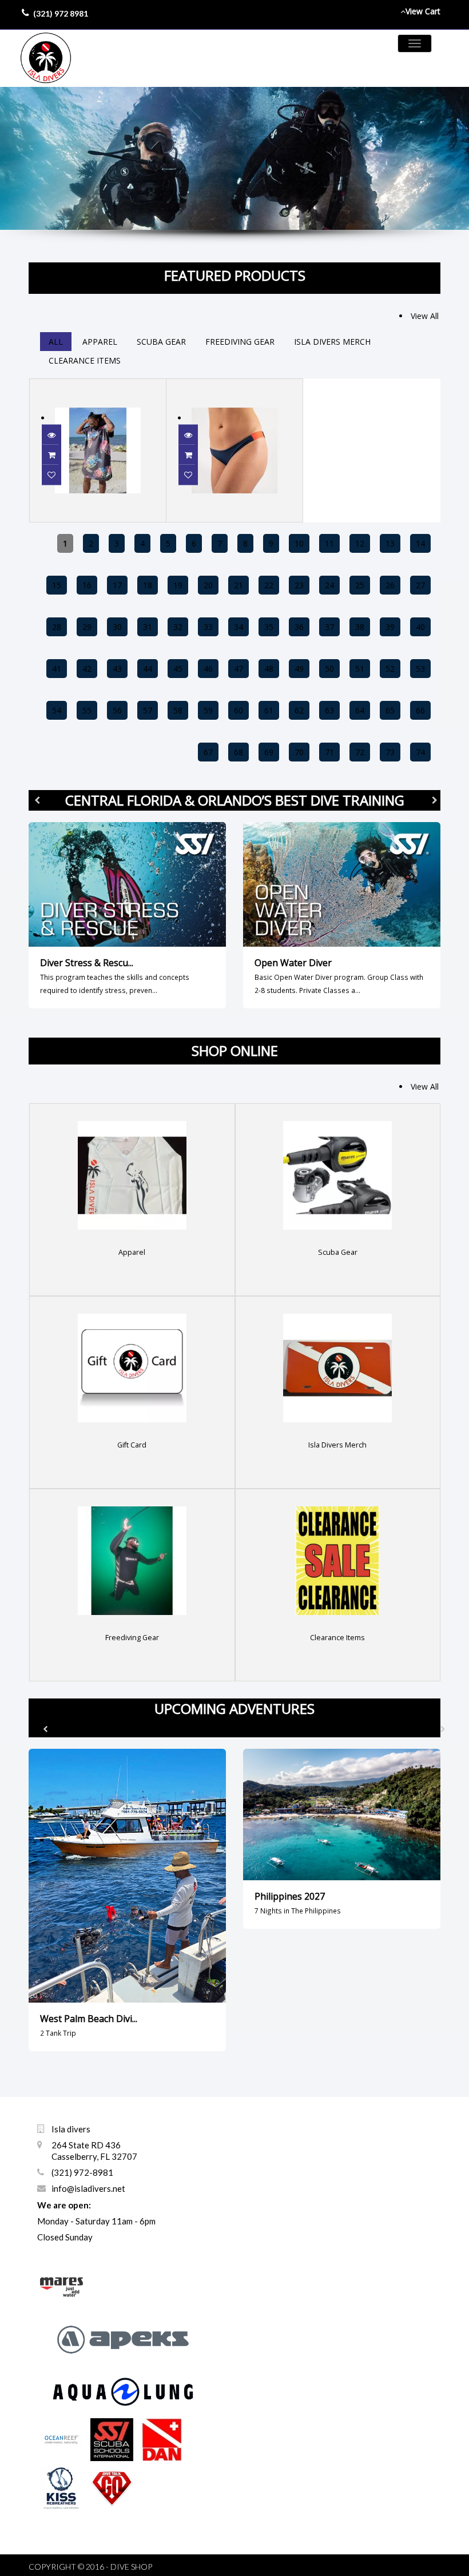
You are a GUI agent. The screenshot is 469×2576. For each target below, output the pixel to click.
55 (87, 710)
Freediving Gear (240, 342)
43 (117, 669)
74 (420, 752)
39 (390, 627)
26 (390, 585)
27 (420, 585)
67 (208, 752)
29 (87, 627)
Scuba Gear (161, 342)
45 (178, 669)
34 (239, 627)
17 (117, 585)
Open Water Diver (293, 963)
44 (148, 669)
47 (239, 669)
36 (299, 627)
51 (360, 669)
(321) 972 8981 (61, 13)
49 (299, 669)
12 (360, 543)
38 (360, 627)
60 (239, 710)
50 (329, 669)
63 (329, 710)
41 (57, 669)
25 (360, 585)
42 (87, 669)
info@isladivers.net (88, 2188)
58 (178, 710)
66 (420, 710)
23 (299, 585)
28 (57, 627)
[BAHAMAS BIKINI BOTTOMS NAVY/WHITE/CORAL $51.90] (234, 386)
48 (269, 669)
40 (420, 627)
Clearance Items (85, 360)
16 (87, 585)
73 (390, 752)
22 (269, 585)
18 (148, 585)
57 (148, 710)
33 (208, 627)
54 (57, 710)
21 (239, 585)
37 (329, 627)
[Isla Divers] (46, 58)
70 (299, 752)
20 (208, 585)
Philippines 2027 (290, 1896)
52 (390, 669)
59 (208, 710)
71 (329, 752)
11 (329, 543)
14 (420, 543)
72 (360, 752)
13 (390, 543)
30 (117, 627)
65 (390, 710)
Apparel (100, 342)
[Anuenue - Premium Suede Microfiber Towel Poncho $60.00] (98, 386)
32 (178, 627)
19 (178, 585)
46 (208, 669)
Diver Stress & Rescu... (87, 963)
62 (299, 710)
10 (299, 543)
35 (269, 627)
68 (239, 752)
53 (420, 669)
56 (117, 710)
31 (148, 627)
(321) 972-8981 (82, 2172)
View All (425, 316)
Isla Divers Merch (332, 342)
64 (360, 710)
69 (269, 752)
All (56, 342)
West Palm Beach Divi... (89, 2019)
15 (57, 585)
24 (329, 585)
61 (269, 710)
